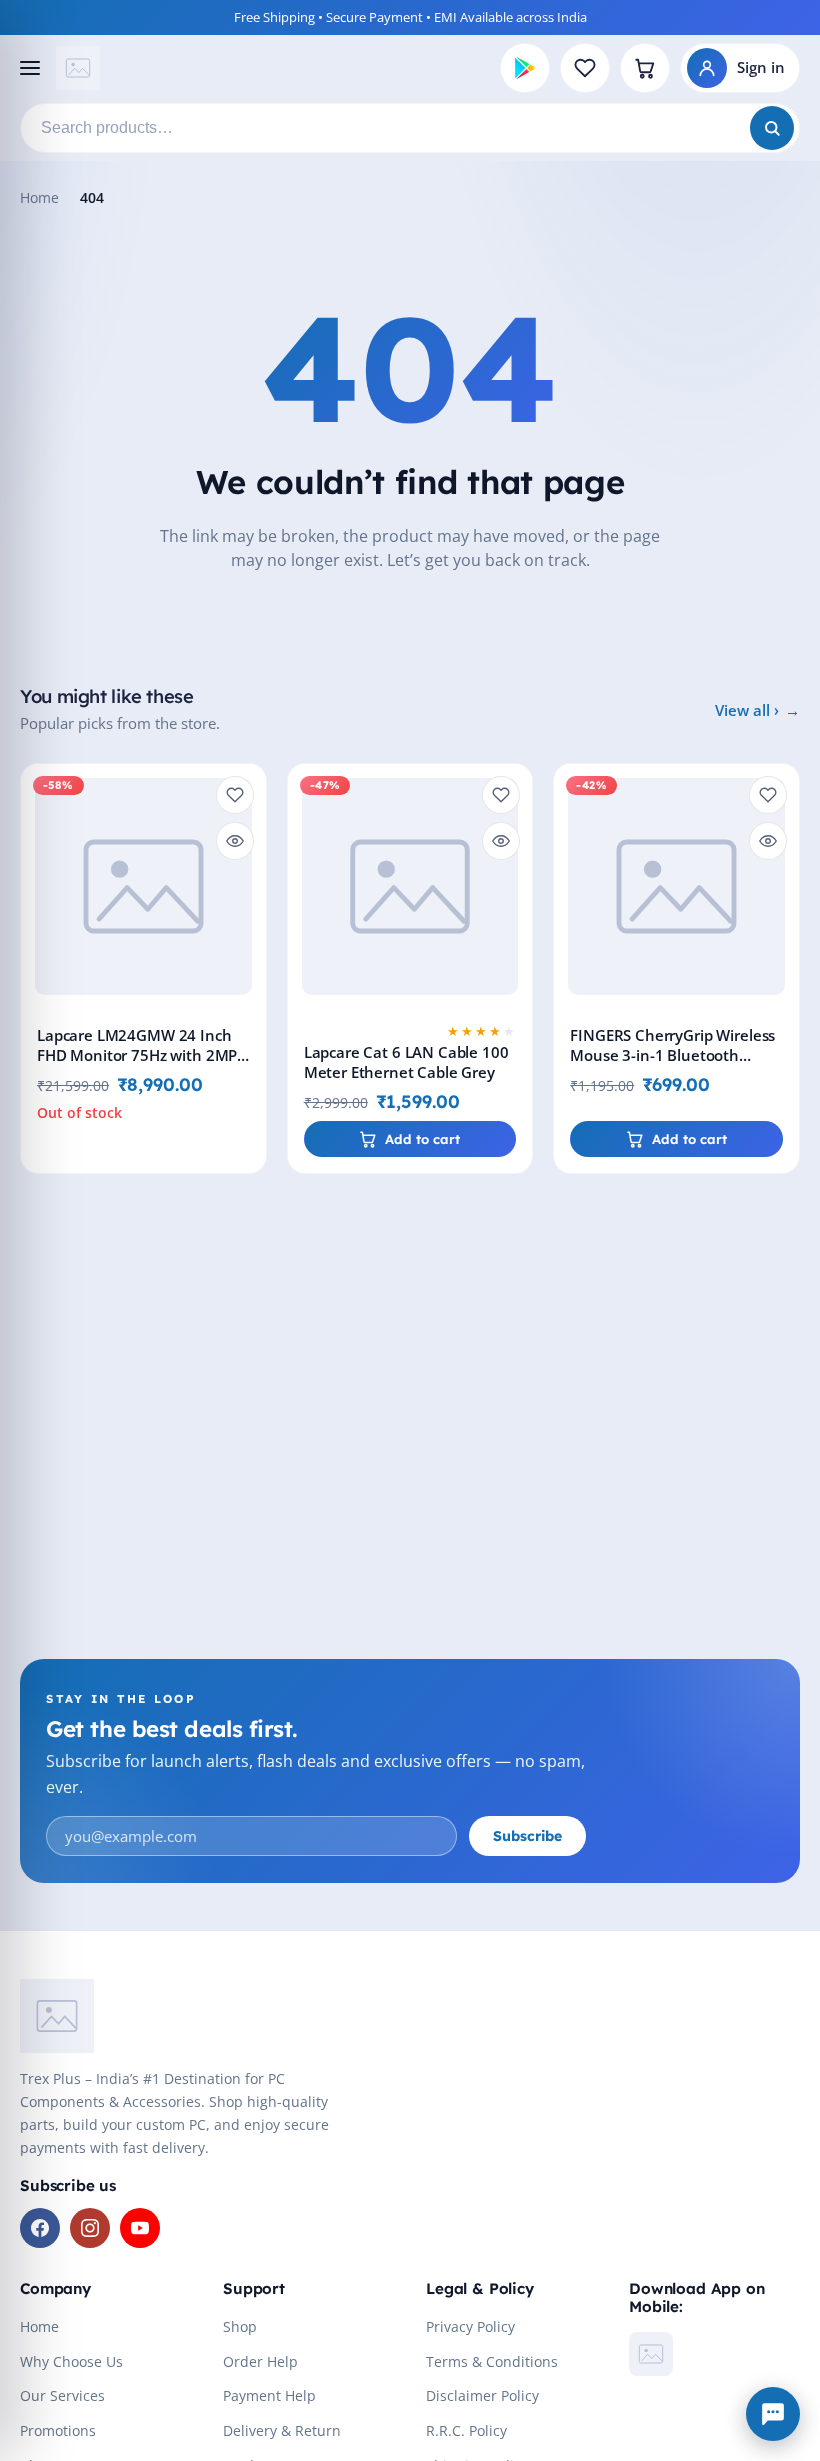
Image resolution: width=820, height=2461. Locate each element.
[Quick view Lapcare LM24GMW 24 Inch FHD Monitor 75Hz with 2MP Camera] (235, 841)
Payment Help (269, 2395)
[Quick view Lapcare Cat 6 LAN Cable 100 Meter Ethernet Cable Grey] (501, 841)
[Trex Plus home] (78, 68)
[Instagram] (90, 2228)
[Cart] (645, 68)
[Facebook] (40, 2228)
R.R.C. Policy (466, 2430)
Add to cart (422, 1139)
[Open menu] (29, 68)
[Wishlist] (585, 68)
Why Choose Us (71, 2361)
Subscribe (527, 1836)
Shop (240, 2326)
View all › (747, 710)
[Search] (772, 128)
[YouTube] (140, 2228)
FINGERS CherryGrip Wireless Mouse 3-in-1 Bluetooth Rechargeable (672, 1055)
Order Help (260, 2361)
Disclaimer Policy (482, 2395)
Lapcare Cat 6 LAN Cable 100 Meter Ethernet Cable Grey (406, 1062)
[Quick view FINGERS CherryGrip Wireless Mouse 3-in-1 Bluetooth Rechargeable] (768, 841)
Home (39, 197)
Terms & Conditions (492, 2361)
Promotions (58, 2430)
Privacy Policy (470, 2326)
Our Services (62, 2395)
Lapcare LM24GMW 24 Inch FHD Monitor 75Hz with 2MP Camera (137, 1055)
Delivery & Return (282, 2430)
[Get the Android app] (525, 68)
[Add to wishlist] (235, 795)
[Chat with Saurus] (773, 2414)
